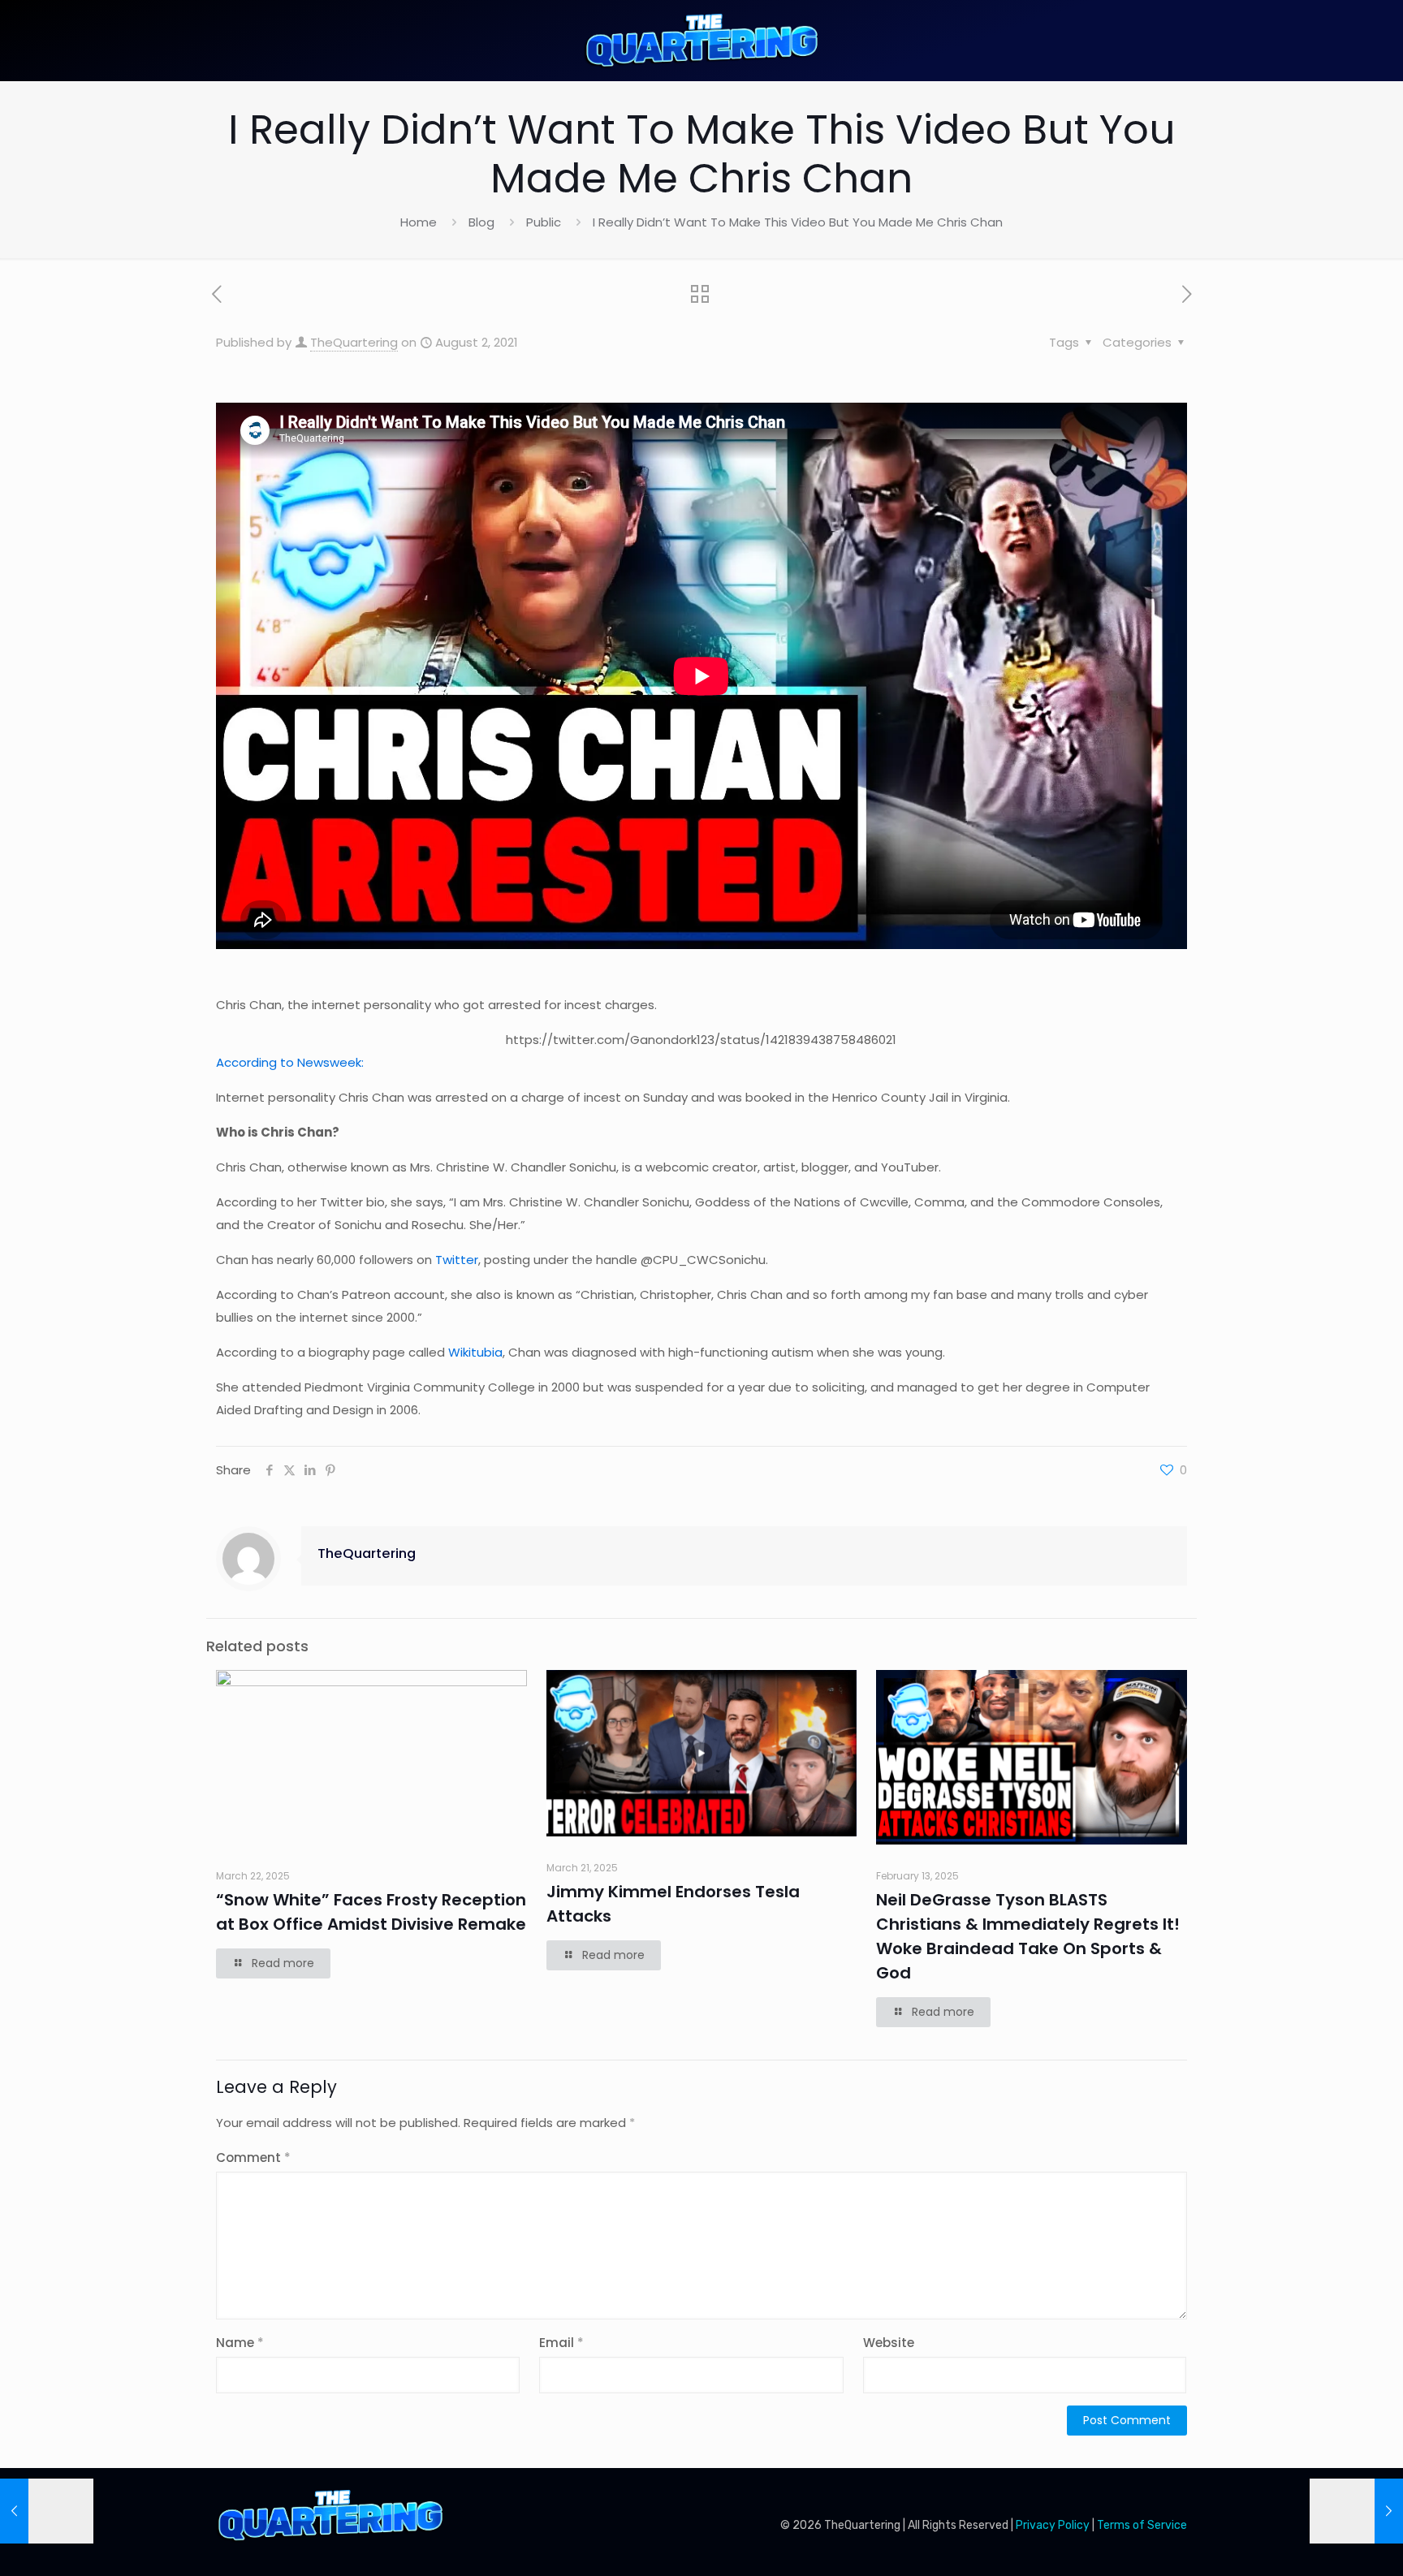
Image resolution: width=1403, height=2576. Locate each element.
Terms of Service (1142, 2525)
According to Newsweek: (290, 1062)
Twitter (457, 1260)
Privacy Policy (1053, 2525)
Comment (253, 2157)
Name (240, 2343)
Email (561, 2343)
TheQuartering (354, 342)
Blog (481, 222)
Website (889, 2343)
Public (544, 222)
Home (419, 222)
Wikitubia (475, 1352)
